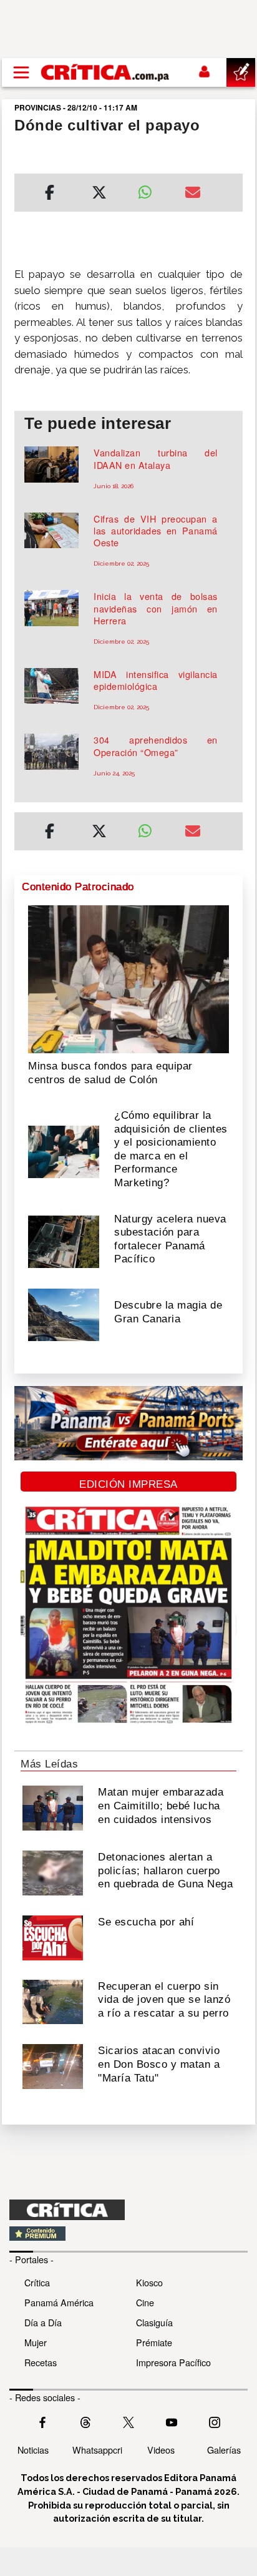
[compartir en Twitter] (99, 194)
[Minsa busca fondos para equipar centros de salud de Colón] (128, 978)
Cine (145, 2302)
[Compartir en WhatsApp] (152, 189)
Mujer (36, 2342)
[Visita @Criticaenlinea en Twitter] (85, 2421)
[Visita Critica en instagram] (215, 2421)
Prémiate (154, 2342)
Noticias (33, 2450)
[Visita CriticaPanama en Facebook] (42, 2421)
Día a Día (43, 2322)
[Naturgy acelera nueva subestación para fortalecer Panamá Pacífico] (64, 1241)
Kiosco (149, 2282)
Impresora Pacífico (173, 2362)
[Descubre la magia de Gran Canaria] (64, 1314)
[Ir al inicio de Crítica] (106, 72)
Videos (161, 2450)
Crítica (37, 2282)
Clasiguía (154, 2322)
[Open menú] (21, 72)
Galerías (224, 2450)
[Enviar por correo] (193, 194)
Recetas (41, 2362)
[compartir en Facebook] (50, 194)
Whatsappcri (97, 2450)
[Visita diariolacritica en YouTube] (172, 2421)
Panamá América (59, 2302)
